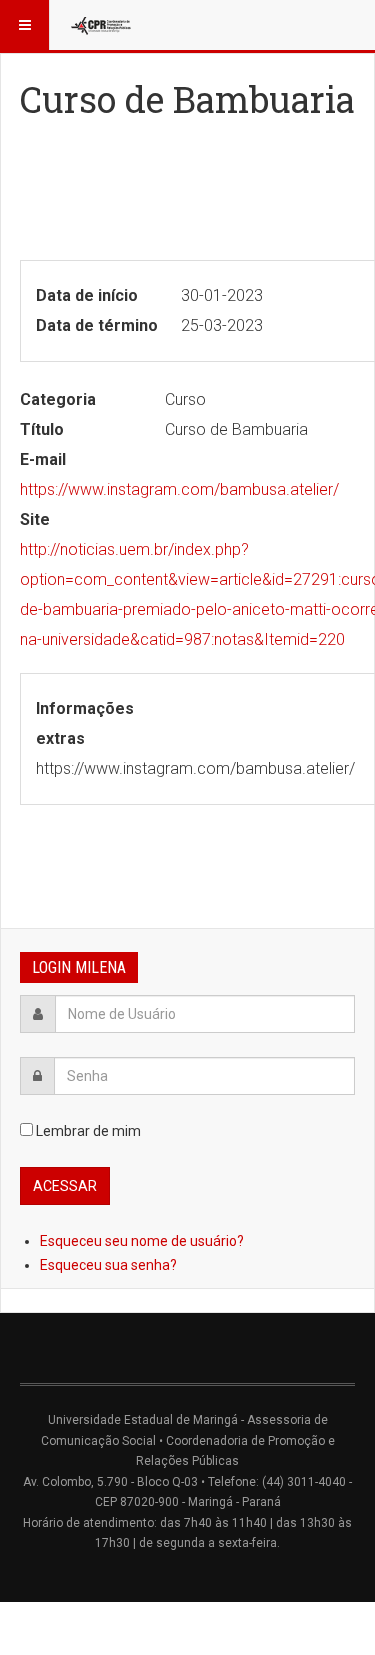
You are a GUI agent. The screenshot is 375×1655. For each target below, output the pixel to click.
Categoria (58, 399)
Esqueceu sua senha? (108, 1265)
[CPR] (102, 25)
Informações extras (85, 723)
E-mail (43, 459)
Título (42, 429)
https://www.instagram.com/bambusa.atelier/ (179, 489)
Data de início (87, 295)
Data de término (97, 325)
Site (35, 519)
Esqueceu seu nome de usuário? (142, 1241)
